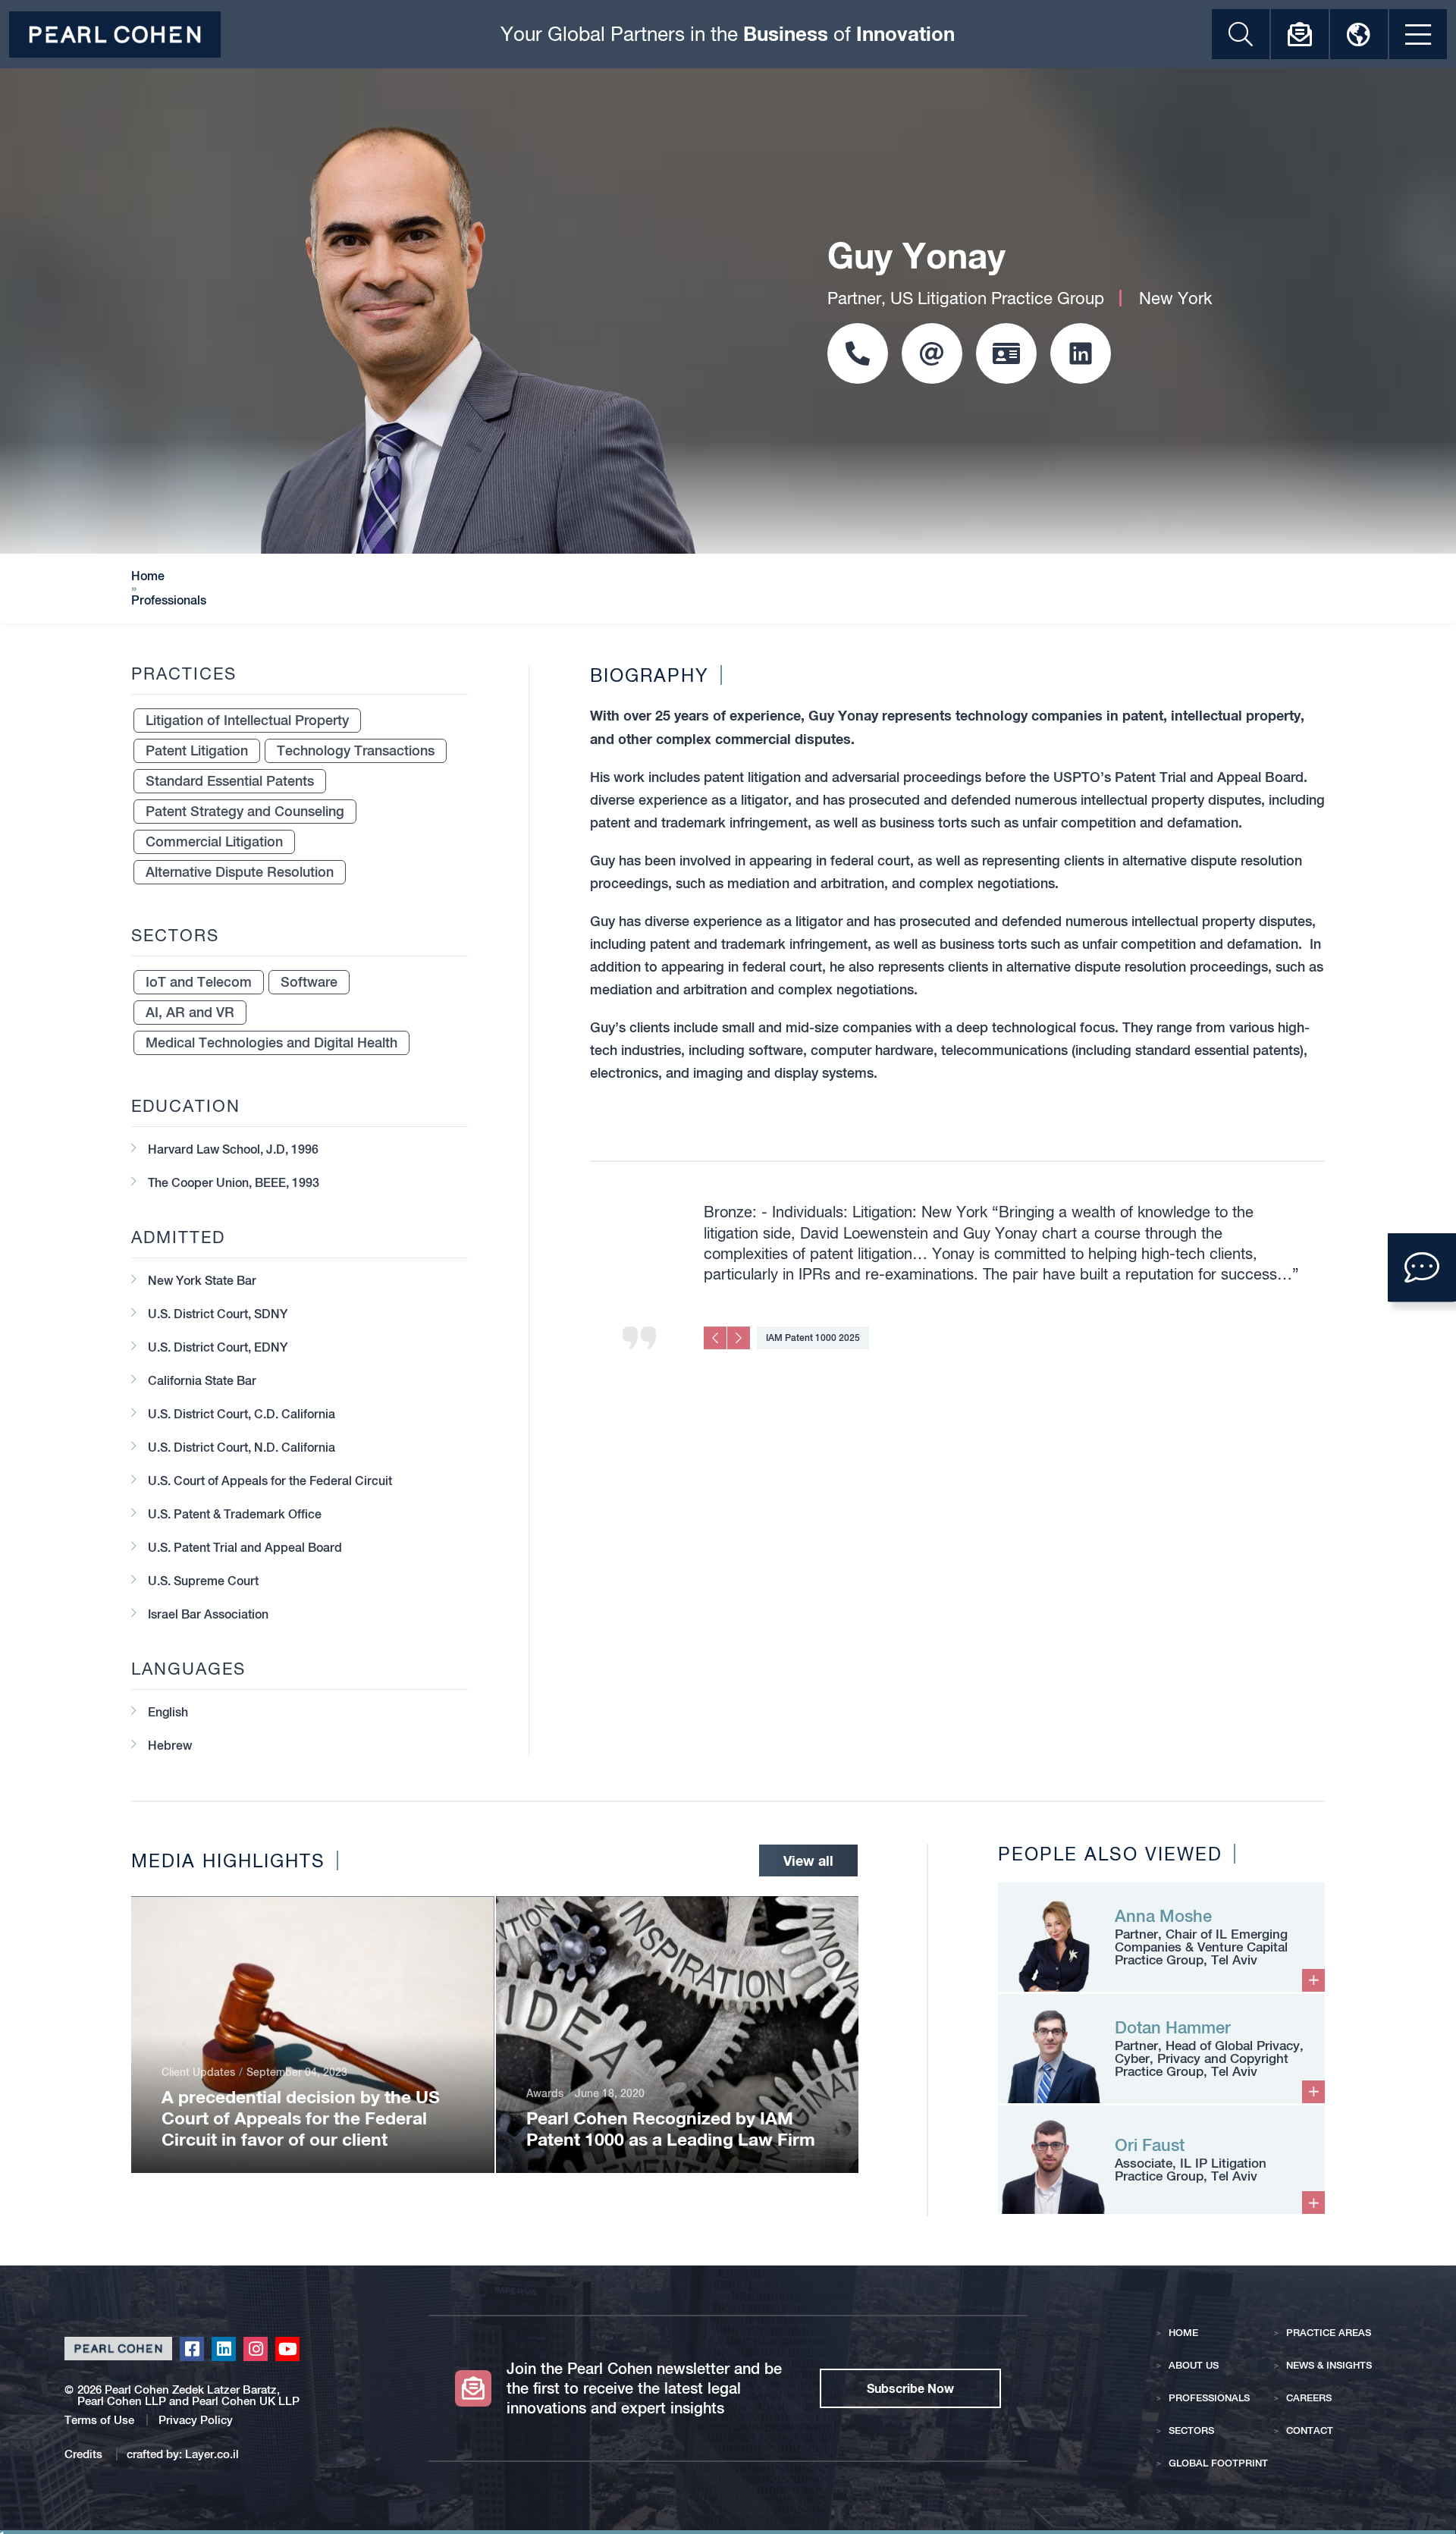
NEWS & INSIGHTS (1329, 2365)
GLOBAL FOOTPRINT (1218, 2463)
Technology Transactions (356, 750)
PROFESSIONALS (1209, 2398)
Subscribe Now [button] (910, 2388)
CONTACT (1310, 2430)
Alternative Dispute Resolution (240, 872)
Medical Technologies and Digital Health (271, 1042)
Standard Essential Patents (230, 781)
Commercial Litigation (214, 842)
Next (739, 1338)
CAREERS (1309, 2398)
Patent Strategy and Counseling (245, 811)
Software (309, 982)
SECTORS (1191, 2430)
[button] (1422, 1267)
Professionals (169, 601)
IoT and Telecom (199, 982)
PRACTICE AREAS (1329, 2333)
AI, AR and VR (190, 1012)
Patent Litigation (197, 750)
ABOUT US (1194, 2365)
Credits (85, 2454)
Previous (715, 1338)
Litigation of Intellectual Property (247, 720)
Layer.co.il (212, 2454)
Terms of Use (99, 2420)
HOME (1183, 2333)
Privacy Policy (196, 2420)
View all (808, 1860)
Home (148, 576)
